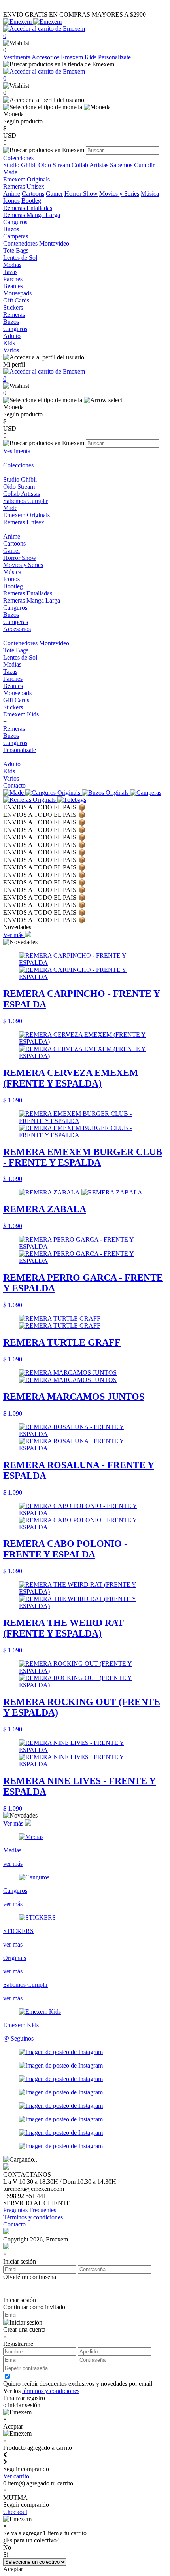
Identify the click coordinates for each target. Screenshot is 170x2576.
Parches (13, 679)
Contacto (14, 785)
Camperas (16, 622)
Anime (12, 194)
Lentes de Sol (20, 657)
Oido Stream (54, 165)
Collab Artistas (90, 165)
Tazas (10, 672)
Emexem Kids (79, 57)
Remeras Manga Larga (32, 600)
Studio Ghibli (20, 165)
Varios (11, 778)
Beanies (13, 686)
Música (150, 194)
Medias (12, 664)
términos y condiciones (51, 2391)
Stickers (13, 707)
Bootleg (31, 201)
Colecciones (18, 465)
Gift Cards (16, 700)
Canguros (15, 608)
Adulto (12, 764)
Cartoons (33, 194)
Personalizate (114, 57)
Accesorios (46, 57)
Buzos (11, 615)
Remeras (14, 729)
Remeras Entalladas (28, 593)
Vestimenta (17, 57)
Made (10, 172)
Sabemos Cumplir (132, 165)
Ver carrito (16, 2476)
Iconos (11, 201)
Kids (9, 771)
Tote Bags (16, 650)
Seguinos (22, 2038)
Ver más (14, 935)
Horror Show (81, 194)
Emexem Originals (26, 515)
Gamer (54, 194)
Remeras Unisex (24, 522)
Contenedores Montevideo (36, 643)
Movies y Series (119, 194)
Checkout (15, 2512)
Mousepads (17, 693)
